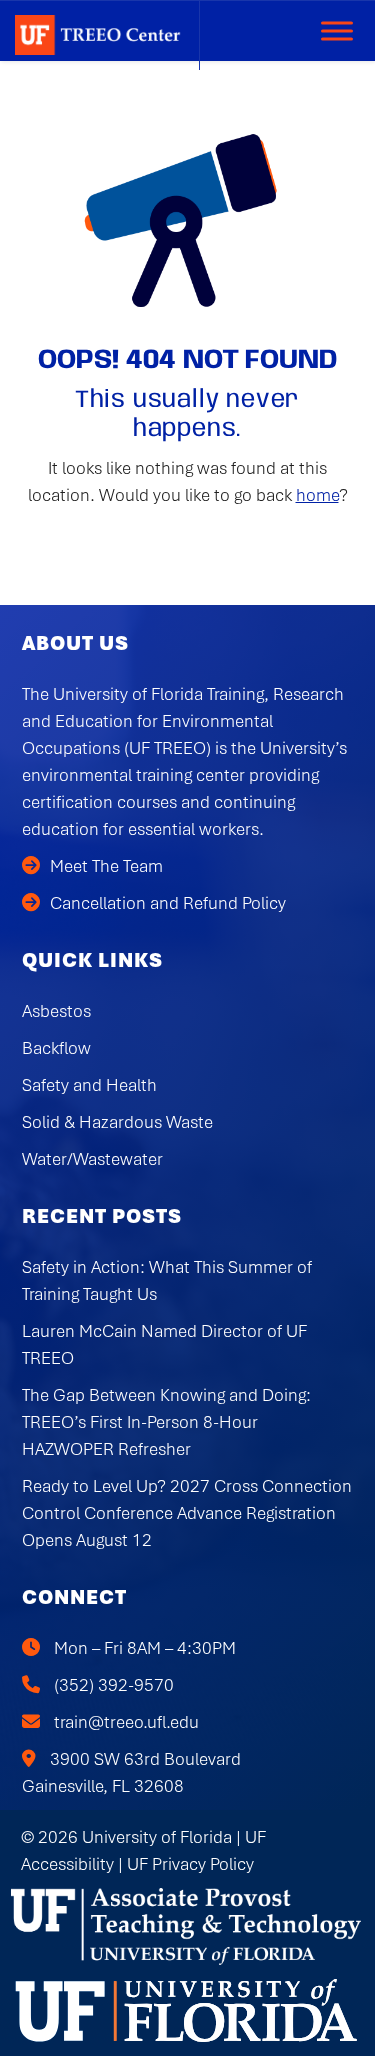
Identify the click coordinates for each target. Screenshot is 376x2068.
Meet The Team (106, 866)
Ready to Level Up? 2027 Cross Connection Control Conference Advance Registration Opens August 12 (187, 1513)
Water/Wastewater (92, 1159)
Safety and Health (89, 1085)
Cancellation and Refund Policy (168, 903)
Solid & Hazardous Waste (117, 1122)
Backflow (56, 1048)
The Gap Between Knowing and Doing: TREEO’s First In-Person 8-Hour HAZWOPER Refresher (166, 1422)
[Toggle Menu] (337, 30)
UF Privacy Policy (190, 1864)
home (317, 495)
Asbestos (56, 1011)
